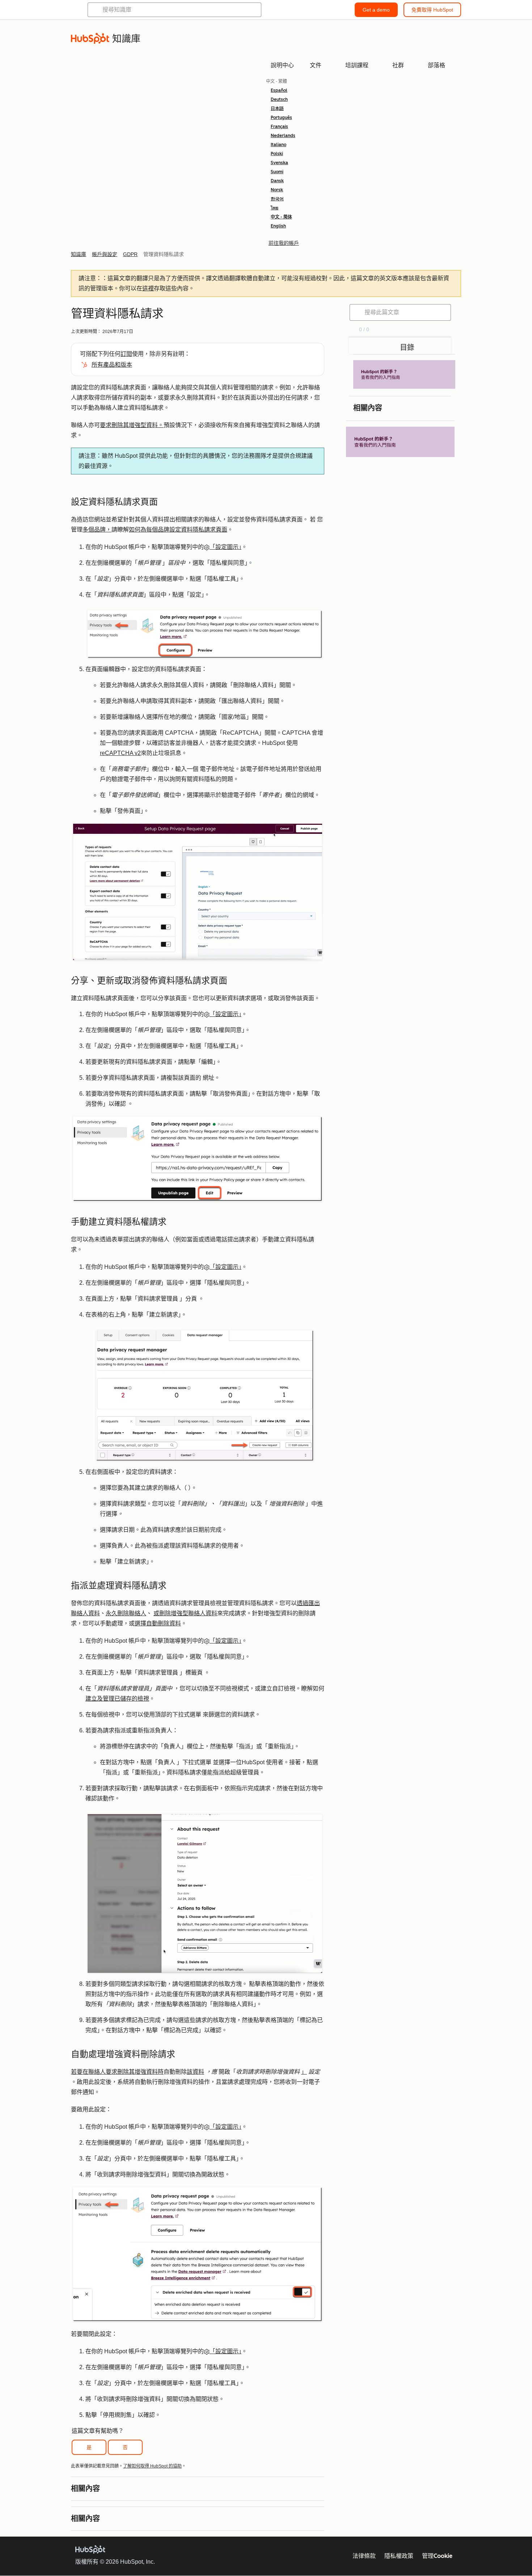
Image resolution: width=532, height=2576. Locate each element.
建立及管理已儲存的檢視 (117, 1699)
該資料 (195, 2072)
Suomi (277, 172)
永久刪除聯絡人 (126, 1613)
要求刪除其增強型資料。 (132, 425)
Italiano (278, 145)
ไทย (275, 208)
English (278, 226)
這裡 (148, 288)
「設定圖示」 (225, 547)
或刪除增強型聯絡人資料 (185, 1613)
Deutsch (279, 99)
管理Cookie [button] (437, 2556)
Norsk (277, 190)
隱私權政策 (399, 2556)
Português (281, 118)
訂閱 (126, 354)
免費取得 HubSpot (432, 10)
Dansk (277, 181)
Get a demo (376, 10)
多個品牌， (97, 530)
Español (279, 90)
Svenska (279, 163)
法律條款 (364, 2556)
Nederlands (283, 136)
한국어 (277, 199)
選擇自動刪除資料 (158, 1623)
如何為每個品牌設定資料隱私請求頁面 (178, 530)
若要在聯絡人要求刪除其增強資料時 (117, 2072)
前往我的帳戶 (284, 243)
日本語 (277, 108)
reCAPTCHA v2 (120, 753)
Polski (277, 154)
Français (279, 127)
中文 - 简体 (281, 217)
